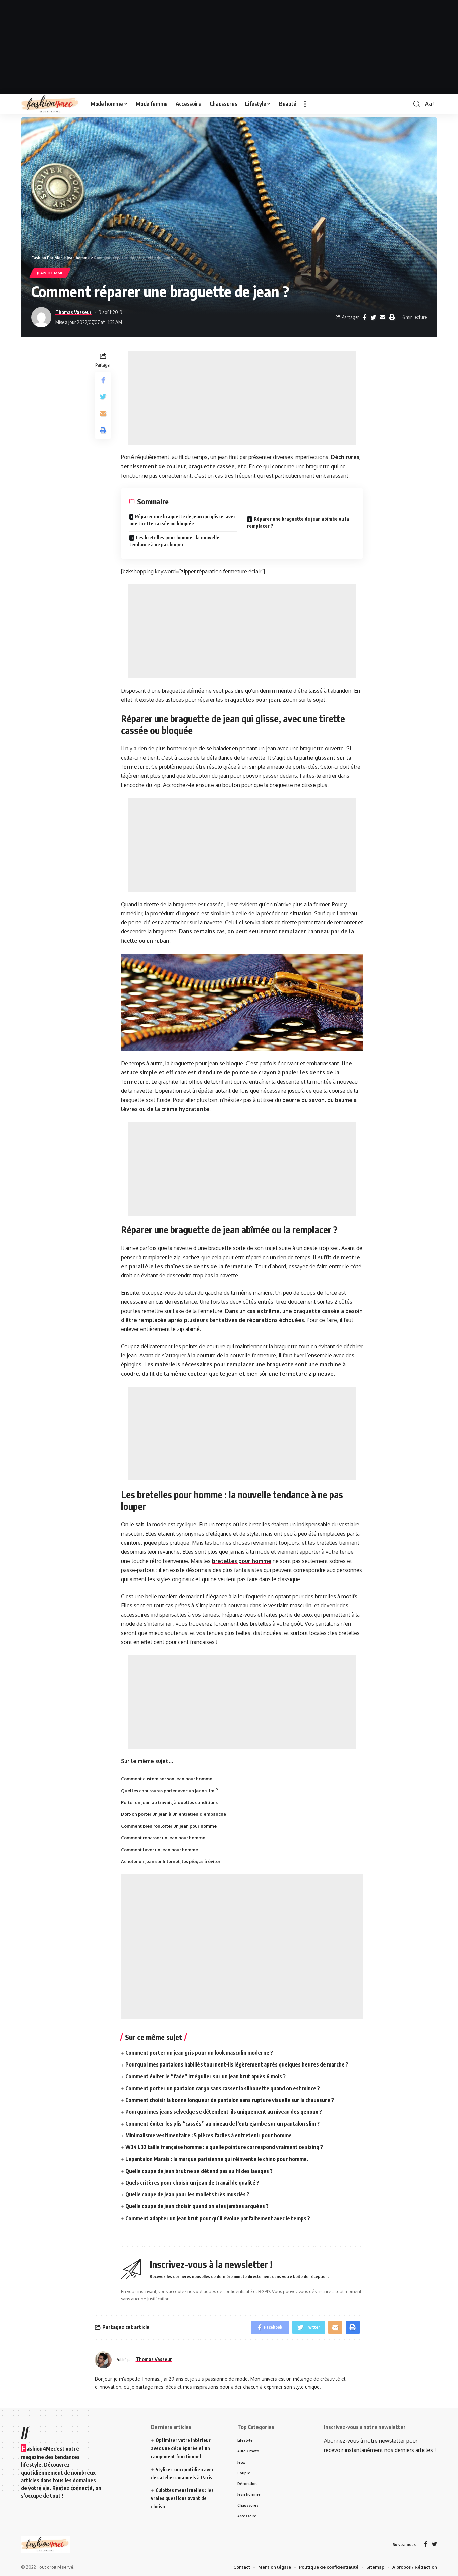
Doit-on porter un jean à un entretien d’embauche (174, 1814)
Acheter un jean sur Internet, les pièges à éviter (171, 1861)
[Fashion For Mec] (50, 104)
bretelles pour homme (242, 1561)
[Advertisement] (229, 47)
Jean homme (50, 273)
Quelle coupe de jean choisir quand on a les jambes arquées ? (197, 2206)
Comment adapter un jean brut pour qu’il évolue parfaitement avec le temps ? (218, 2218)
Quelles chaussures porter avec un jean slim (168, 1791)
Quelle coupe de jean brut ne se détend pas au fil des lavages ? (199, 2171)
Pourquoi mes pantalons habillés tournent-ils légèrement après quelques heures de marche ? (237, 2064)
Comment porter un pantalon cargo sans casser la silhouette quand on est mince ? (223, 2088)
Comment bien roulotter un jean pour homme (169, 1826)
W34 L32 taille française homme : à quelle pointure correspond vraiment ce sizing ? (224, 2147)
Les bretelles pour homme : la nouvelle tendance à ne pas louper (174, 541)
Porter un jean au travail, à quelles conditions (169, 1802)
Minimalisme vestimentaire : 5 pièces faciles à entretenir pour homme (209, 2135)
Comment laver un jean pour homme (160, 1850)
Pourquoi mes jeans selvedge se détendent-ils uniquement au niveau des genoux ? (224, 2112)
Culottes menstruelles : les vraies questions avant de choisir (182, 2498)
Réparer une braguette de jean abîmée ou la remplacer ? (298, 522)
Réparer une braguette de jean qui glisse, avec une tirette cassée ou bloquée (183, 520)
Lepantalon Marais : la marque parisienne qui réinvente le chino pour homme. (217, 2159)
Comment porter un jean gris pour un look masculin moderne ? (199, 2053)
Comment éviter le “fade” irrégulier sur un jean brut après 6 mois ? (206, 2076)
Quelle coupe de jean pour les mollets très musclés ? (187, 2194)
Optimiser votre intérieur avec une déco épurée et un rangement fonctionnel (181, 2448)
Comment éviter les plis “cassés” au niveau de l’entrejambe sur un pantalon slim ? (222, 2124)
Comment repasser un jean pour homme (163, 1838)
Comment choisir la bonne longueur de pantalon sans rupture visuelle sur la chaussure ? (230, 2100)
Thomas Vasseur (73, 312)
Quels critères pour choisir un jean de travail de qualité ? (192, 2183)
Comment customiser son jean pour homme (167, 1779)
